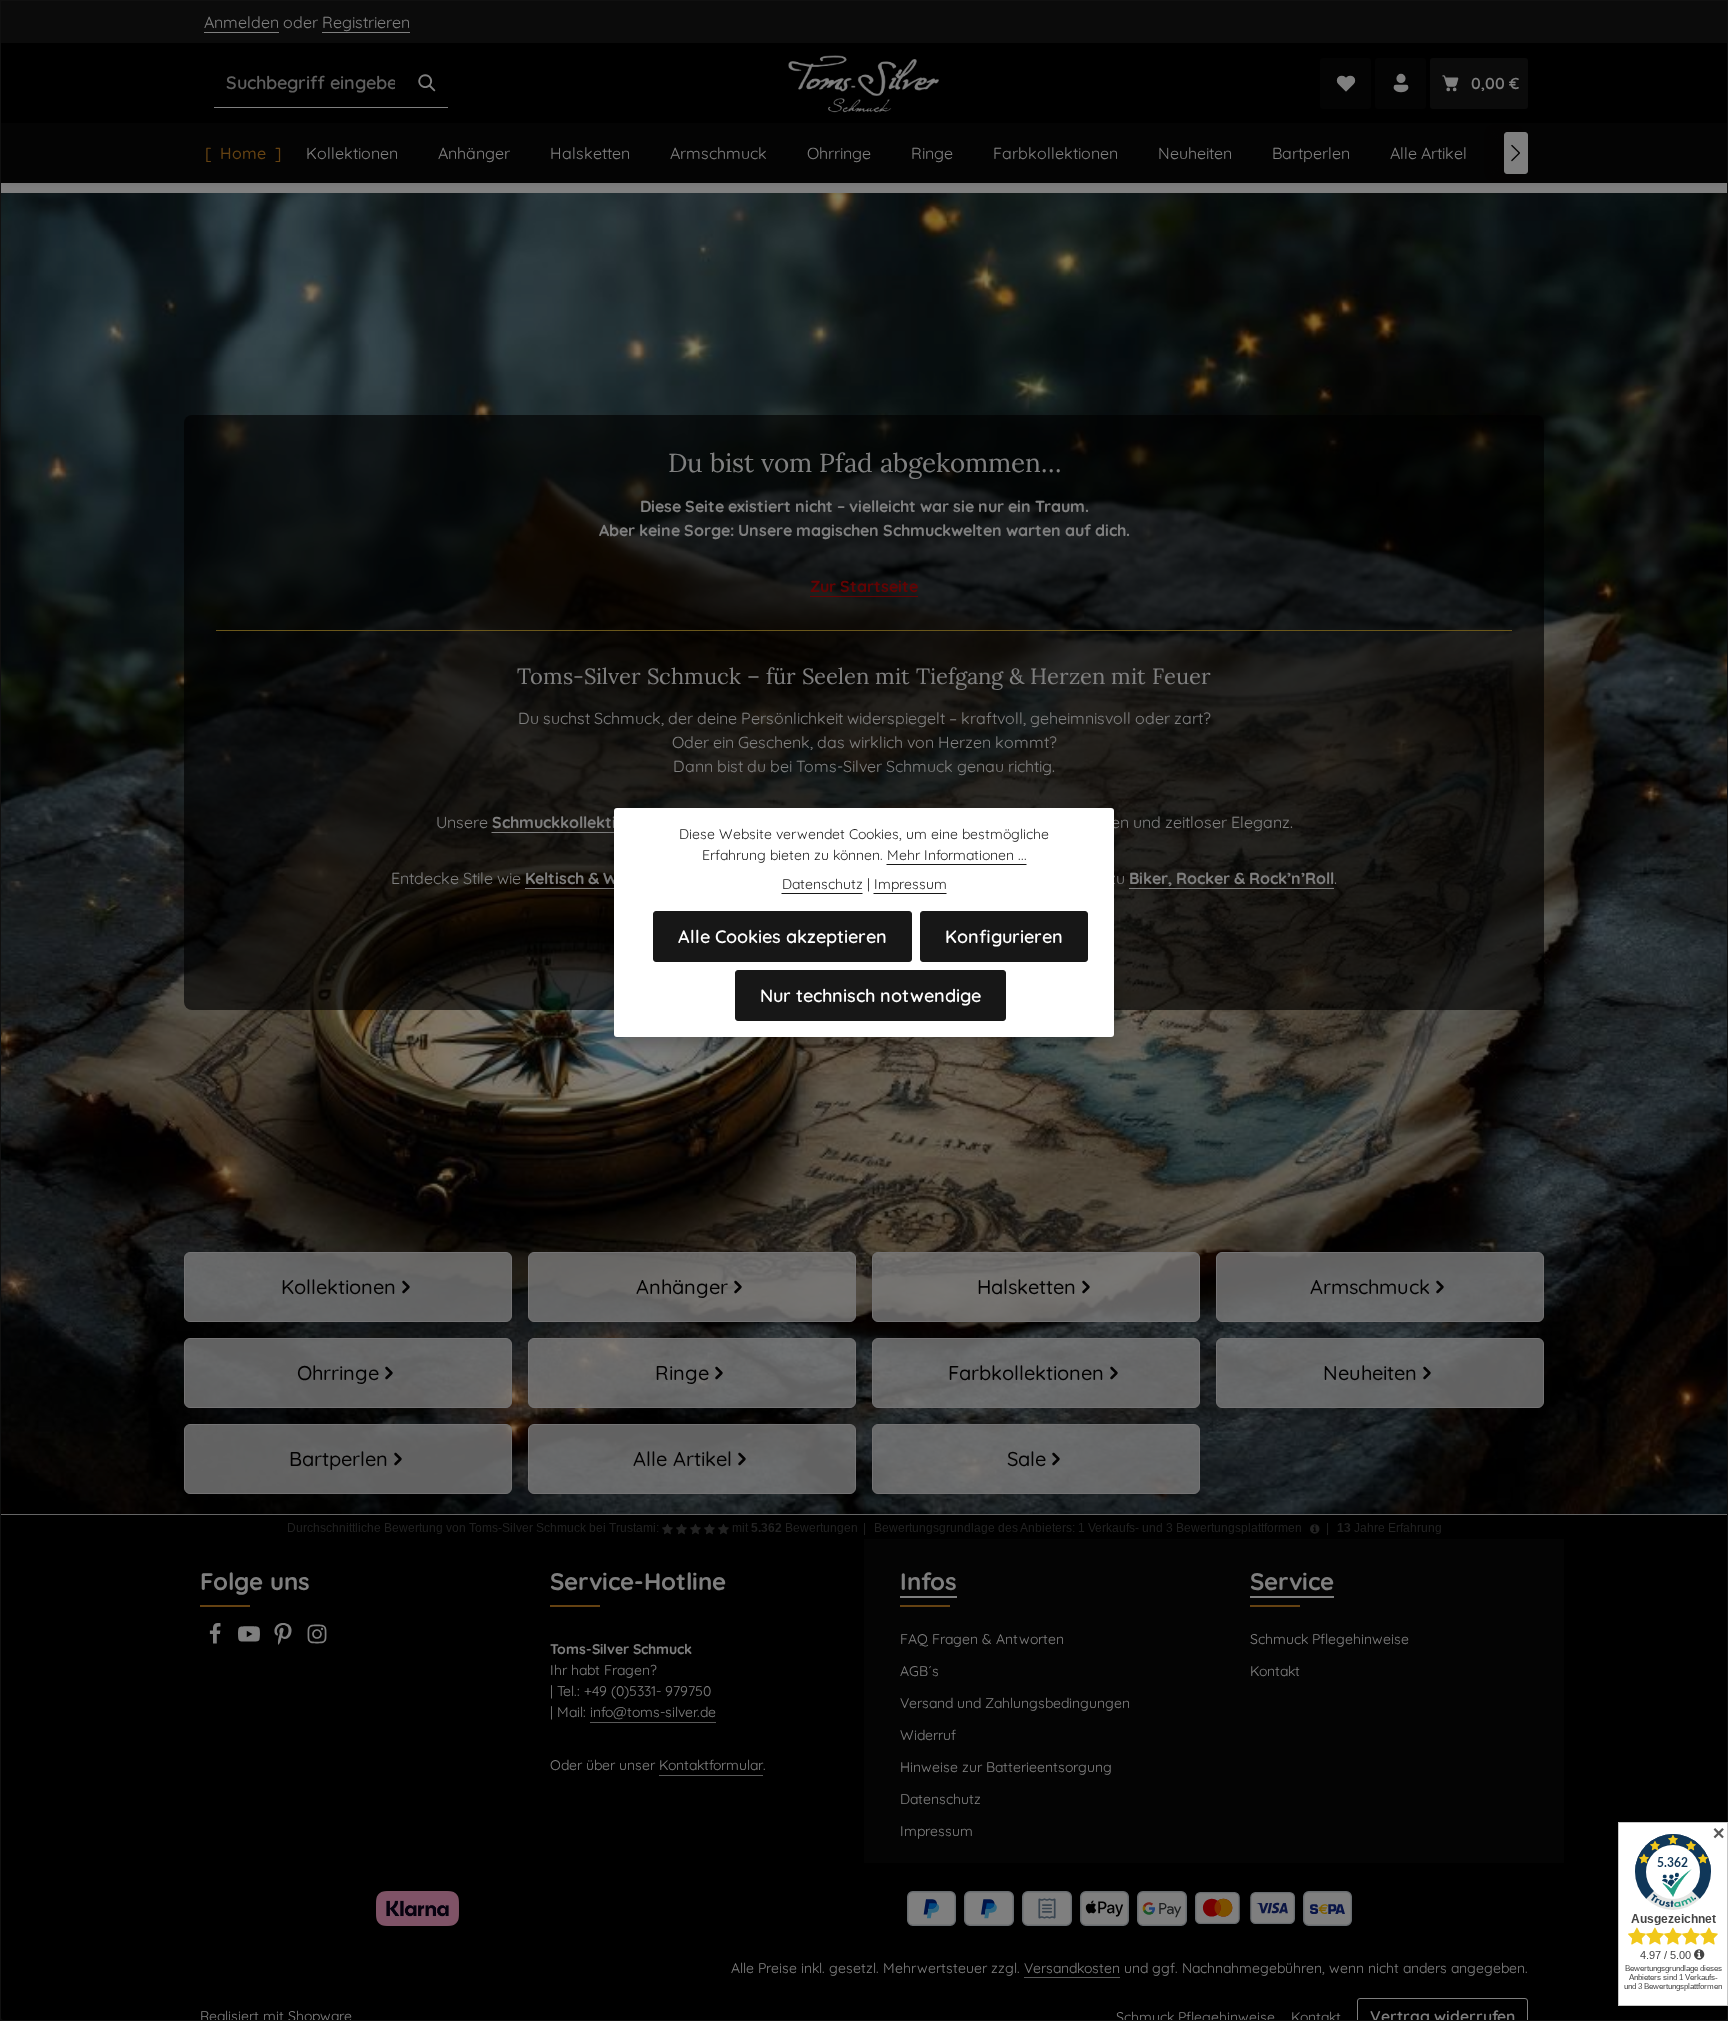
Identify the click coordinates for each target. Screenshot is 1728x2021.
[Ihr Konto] (1400, 83)
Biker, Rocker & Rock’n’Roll (1231, 878)
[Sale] (1036, 1459)
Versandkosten (1072, 1968)
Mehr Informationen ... (957, 855)
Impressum (936, 1831)
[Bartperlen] (348, 1459)
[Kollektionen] (348, 1287)
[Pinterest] (285, 1640)
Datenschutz (940, 1799)
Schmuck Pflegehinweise (1329, 1639)
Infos (928, 1581)
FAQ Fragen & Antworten (982, 1639)
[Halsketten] (1036, 1287)
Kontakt (1275, 1671)
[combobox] (310, 83)
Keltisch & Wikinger (598, 878)
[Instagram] (317, 1640)
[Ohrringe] (348, 1373)
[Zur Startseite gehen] (864, 83)
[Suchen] (427, 83)
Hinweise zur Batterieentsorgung (1006, 1767)
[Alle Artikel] (692, 1459)
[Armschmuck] (1380, 1287)
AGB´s (919, 1671)
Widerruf (928, 1735)
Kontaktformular (711, 1765)
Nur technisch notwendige (870, 995)
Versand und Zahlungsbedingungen (1015, 1703)
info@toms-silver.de (653, 1712)
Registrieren (366, 22)
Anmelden (241, 22)
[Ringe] (692, 1373)
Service (1292, 1581)
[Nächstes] (1516, 153)
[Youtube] (251, 1640)
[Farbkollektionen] (1036, 1373)
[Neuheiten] (1380, 1373)
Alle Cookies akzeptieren (782, 936)
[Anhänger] (692, 1287)
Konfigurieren (1004, 936)
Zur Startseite (864, 586)
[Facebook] (217, 1640)
